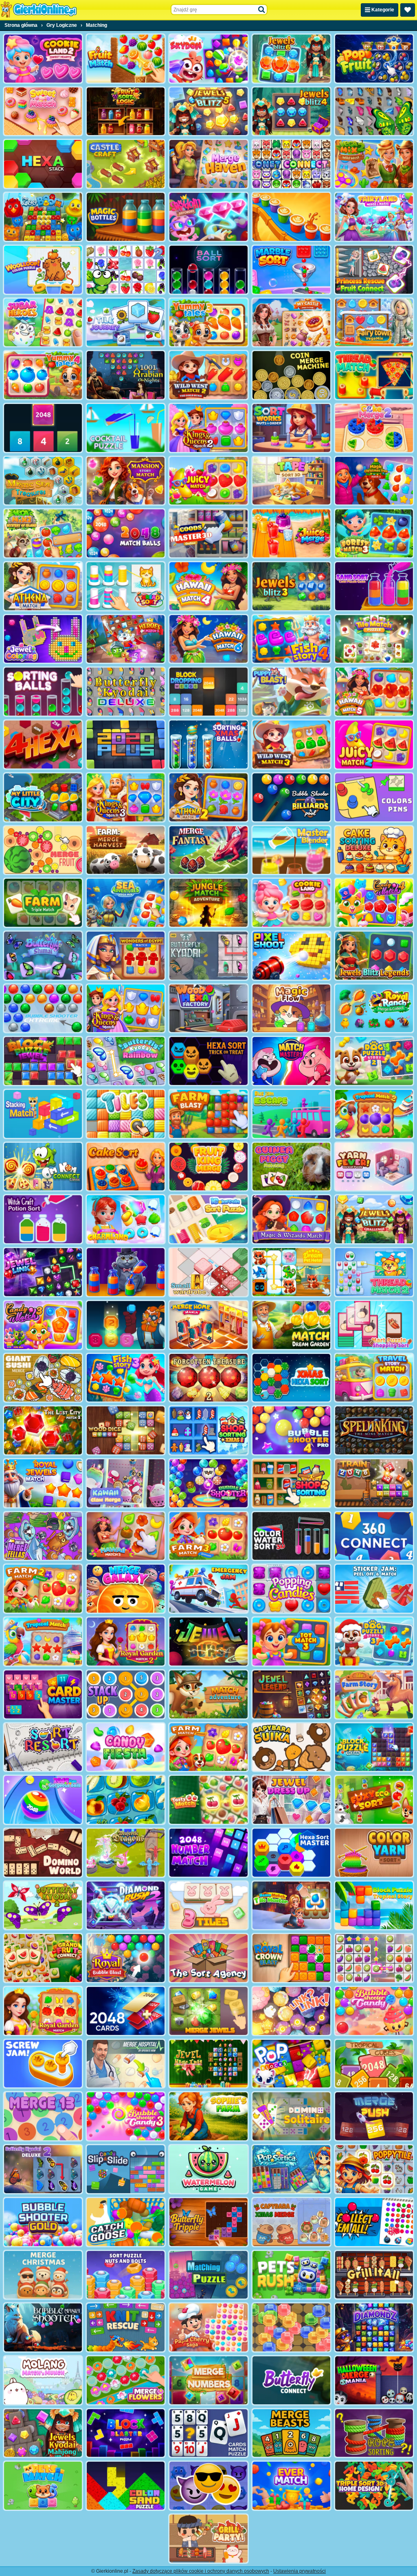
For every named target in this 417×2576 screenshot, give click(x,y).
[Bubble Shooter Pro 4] (291, 1430)
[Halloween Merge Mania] (374, 2380)
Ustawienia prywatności (300, 2571)
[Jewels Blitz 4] (291, 111)
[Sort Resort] (43, 1747)
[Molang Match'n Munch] (43, 2380)
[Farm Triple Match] (43, 903)
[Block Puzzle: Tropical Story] (374, 1906)
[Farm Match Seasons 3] (208, 1536)
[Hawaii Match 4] (208, 586)
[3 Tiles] (208, 1906)
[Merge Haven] (208, 164)
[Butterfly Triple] (208, 2222)
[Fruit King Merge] (208, 1167)
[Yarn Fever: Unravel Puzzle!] (374, 1167)
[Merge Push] (374, 2116)
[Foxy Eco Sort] (374, 1800)
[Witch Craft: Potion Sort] (43, 1219)
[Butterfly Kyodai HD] (208, 956)
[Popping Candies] (291, 1589)
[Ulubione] (408, 10)
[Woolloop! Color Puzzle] (43, 270)
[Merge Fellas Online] (43, 1536)
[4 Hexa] (43, 744)
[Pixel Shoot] (291, 956)
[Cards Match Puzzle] (208, 2433)
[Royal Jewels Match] (43, 1483)
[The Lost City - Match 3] (43, 1430)
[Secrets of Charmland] (126, 1219)
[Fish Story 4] (291, 639)
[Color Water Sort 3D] (291, 1536)
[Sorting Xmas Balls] (208, 744)
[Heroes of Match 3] (126, 639)
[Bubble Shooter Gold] (43, 2222)
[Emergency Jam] (208, 1589)
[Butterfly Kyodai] (374, 111)
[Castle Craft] (126, 164)
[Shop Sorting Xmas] (208, 1430)
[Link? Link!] (291, 2011)
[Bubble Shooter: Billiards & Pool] (291, 797)
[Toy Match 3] (291, 1642)
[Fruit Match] (126, 59)
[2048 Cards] (126, 2011)
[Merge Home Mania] (208, 1325)
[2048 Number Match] (208, 1853)
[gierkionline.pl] (39, 10)
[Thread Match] (374, 375)
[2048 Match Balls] (126, 533)
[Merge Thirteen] (43, 2116)
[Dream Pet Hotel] (291, 1272)
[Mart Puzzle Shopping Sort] (374, 1325)
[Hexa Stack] (43, 164)
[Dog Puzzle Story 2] (374, 1061)
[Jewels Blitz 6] (291, 59)
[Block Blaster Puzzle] (126, 2433)
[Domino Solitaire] (291, 2116)
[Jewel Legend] (291, 1694)
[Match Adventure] (208, 1694)
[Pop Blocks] (291, 2064)
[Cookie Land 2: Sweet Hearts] (43, 59)
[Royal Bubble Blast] (126, 1958)
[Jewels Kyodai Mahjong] (43, 2433)
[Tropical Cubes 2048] (374, 2064)
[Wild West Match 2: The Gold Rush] (208, 375)
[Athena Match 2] (208, 797)
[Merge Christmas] (43, 2275)
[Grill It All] (374, 2275)
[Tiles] (126, 1114)
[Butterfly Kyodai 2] (43, 1906)
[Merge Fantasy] (208, 850)
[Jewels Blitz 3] (291, 586)
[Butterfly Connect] (291, 2380)
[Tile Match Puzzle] (374, 639)
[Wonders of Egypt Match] (126, 956)
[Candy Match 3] (43, 1325)
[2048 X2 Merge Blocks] (43, 428)
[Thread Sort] (126, 586)
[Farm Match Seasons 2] (43, 1589)
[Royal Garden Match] (43, 2011)
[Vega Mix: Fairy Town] (374, 323)
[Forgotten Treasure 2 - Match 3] (208, 1378)
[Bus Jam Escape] (291, 1114)
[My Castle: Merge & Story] (291, 323)
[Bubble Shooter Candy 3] (126, 2116)
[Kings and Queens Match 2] (208, 428)
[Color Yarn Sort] (374, 1853)
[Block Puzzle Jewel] (43, 1061)
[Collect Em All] (374, 2222)
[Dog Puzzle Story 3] (374, 1642)
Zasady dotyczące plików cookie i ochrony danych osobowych (201, 2571)
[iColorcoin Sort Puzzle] (208, 1219)
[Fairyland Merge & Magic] (374, 217)
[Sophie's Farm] (208, 2116)
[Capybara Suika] (291, 1747)
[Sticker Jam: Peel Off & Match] (374, 1589)
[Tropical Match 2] (374, 1114)
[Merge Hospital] (126, 2064)
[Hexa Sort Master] (291, 1853)
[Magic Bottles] (126, 217)
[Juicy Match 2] (374, 744)
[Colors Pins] (374, 797)
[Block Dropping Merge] (208, 692)
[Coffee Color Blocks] (291, 217)
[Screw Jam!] (43, 2064)
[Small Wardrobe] (208, 1272)
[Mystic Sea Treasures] (43, 481)
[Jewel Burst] (208, 1642)
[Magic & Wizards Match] (291, 1219)
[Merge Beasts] (291, 2433)
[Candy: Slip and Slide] (126, 2169)
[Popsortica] (291, 2169)
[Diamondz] (374, 2327)
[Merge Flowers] (126, 2380)
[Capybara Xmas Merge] (291, 2222)
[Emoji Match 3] (208, 2486)
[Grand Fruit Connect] (43, 1958)
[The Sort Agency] (208, 1958)
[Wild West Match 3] (291, 744)
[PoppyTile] (374, 2169)
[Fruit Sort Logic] (126, 111)
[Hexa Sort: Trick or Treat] (208, 1061)
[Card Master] (43, 1694)
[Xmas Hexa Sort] (291, 1378)
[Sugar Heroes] (43, 323)
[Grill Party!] (208, 2539)
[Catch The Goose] (126, 2222)
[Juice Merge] (291, 533)
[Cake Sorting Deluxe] (374, 850)
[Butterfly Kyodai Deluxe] (126, 692)
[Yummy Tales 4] (43, 375)
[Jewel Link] (43, 1272)
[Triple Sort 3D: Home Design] (374, 2486)
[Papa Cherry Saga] (208, 2327)
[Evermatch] (291, 2486)
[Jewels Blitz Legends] (374, 956)
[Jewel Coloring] (43, 639)
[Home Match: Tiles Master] (291, 1906)
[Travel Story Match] (374, 1378)
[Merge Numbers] (208, 2380)
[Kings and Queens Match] (126, 1009)
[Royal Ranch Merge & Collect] (374, 1009)
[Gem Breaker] (291, 2327)
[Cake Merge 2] (374, 428)
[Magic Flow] (291, 1009)
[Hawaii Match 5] (374, 692)
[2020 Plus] (126, 744)
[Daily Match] (374, 1958)
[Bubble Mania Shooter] (43, 2327)
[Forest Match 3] (374, 533)
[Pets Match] (43, 2486)
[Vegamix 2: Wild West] (374, 164)
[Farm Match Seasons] (208, 1747)
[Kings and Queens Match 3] (126, 797)
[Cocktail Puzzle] (126, 428)
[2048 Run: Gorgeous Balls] (43, 1800)
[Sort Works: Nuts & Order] (291, 428)
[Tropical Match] (43, 1642)
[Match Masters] (291, 1061)
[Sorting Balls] (43, 692)
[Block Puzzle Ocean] (374, 1747)
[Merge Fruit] (43, 850)
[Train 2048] (374, 1483)
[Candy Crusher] (126, 1747)
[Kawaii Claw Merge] (126, 1483)
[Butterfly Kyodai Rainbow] (126, 1061)
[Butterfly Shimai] (43, 956)
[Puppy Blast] (291, 692)
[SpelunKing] (374, 1430)
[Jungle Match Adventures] (208, 903)
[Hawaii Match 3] (126, 1536)
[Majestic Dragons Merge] (126, 1853)
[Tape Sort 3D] (291, 481)
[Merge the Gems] (126, 1325)
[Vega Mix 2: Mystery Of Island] (43, 533)
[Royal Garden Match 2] (126, 1642)
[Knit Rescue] (126, 2327)
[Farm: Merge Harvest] (126, 850)
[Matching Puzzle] (208, 2275)
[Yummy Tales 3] (208, 323)
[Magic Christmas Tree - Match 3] (374, 481)
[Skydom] (208, 59)
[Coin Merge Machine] (291, 375)
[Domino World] (43, 1853)
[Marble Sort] (291, 270)
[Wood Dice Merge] (126, 1430)
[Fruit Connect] (126, 270)
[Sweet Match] (43, 111)
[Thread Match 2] (374, 1272)
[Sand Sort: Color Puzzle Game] (374, 586)
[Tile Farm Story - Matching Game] (374, 1694)
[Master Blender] (291, 850)
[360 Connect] (374, 1536)
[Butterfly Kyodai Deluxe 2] (43, 2169)
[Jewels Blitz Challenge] (374, 1219)
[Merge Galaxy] (126, 1589)
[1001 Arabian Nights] (126, 375)
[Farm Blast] (208, 1114)
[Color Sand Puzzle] (126, 2486)
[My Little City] (43, 797)
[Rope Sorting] (374, 2433)
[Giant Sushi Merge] (43, 1378)
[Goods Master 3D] (208, 533)
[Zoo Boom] (43, 217)
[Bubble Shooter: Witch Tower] (208, 1483)
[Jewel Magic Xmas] (208, 2064)
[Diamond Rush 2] (126, 1906)
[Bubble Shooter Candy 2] (374, 2011)
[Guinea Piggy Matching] (291, 1167)
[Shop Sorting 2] (291, 1483)
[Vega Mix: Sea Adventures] (126, 903)
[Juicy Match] (208, 481)
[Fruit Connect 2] (126, 1800)
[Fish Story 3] (126, 1378)
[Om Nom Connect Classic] (43, 1167)
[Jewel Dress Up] (291, 1800)
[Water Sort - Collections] (126, 1272)
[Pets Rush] (291, 2275)
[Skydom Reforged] (208, 217)
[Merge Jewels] (208, 2011)
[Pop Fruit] (374, 59)
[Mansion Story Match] (126, 481)
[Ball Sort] (208, 270)
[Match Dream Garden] (291, 1325)
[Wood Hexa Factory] (208, 1009)
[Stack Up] (126, 1694)
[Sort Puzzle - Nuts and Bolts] (126, 2275)
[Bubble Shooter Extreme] (43, 1009)
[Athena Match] (43, 586)
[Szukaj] (262, 10)
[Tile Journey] (126, 323)
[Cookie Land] (291, 903)
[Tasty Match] (208, 1800)
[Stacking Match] (43, 1114)
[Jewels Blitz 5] (208, 111)
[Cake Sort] (126, 1167)
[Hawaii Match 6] (208, 639)
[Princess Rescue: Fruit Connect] (374, 270)
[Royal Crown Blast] (291, 1958)
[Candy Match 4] (374, 903)
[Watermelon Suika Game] (208, 2169)
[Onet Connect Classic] (291, 164)
